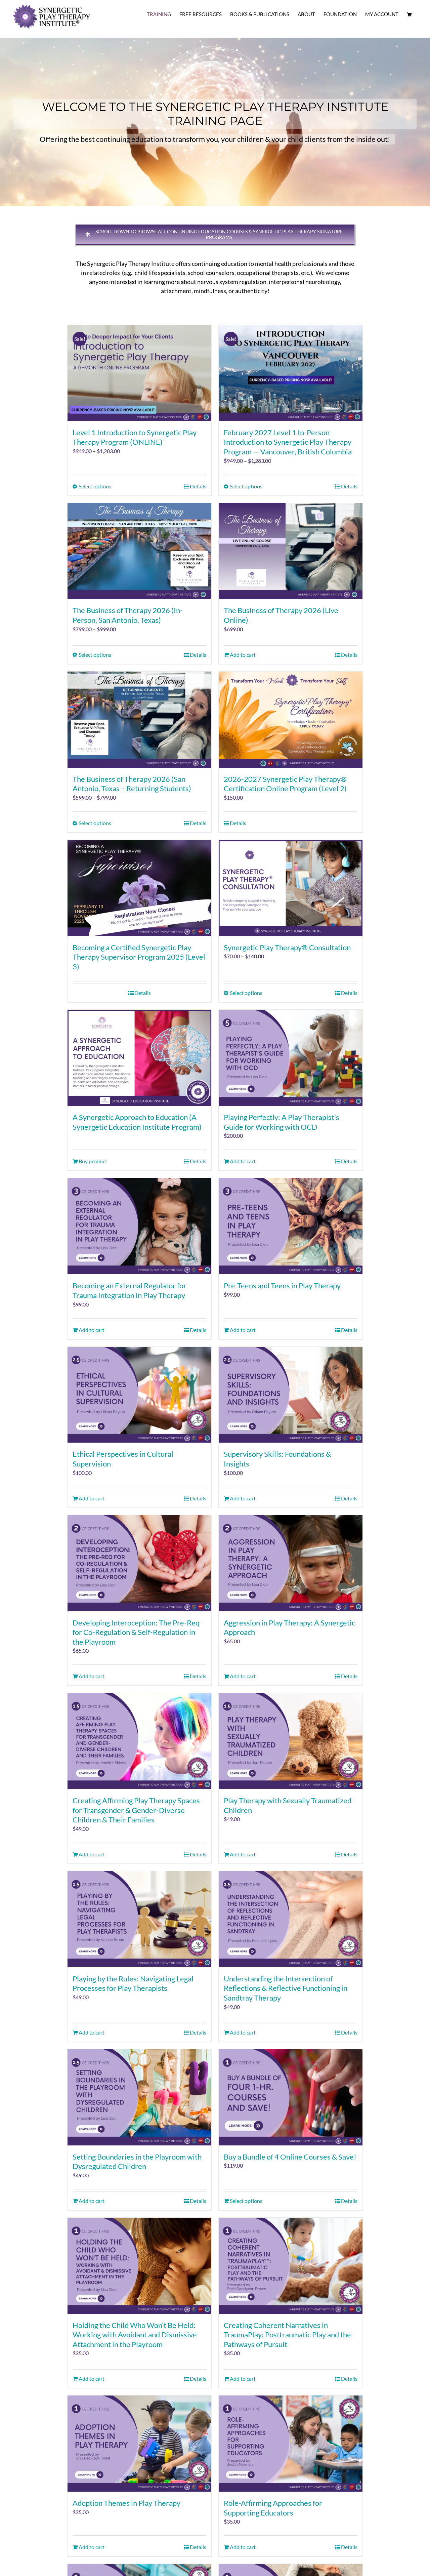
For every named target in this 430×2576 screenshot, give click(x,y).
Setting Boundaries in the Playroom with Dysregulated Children (137, 2162)
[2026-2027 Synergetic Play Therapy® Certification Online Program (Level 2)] (291, 720)
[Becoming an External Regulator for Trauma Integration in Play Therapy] (139, 1226)
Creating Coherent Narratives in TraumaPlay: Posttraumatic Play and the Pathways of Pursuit (287, 2335)
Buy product (93, 1161)
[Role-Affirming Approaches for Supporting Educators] (291, 2444)
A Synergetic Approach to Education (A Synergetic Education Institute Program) (137, 1122)
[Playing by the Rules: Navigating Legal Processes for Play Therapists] (139, 1919)
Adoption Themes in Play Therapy (126, 2503)
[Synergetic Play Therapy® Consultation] (291, 888)
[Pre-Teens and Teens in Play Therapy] (291, 1226)
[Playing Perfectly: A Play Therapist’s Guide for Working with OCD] (291, 1058)
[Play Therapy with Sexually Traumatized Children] (291, 1741)
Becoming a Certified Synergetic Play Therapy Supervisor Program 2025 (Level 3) (139, 957)
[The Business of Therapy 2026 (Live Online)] (291, 551)
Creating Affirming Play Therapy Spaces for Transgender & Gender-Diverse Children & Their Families (136, 1810)
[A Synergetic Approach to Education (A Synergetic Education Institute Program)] (139, 1058)
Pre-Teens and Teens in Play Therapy (282, 1285)
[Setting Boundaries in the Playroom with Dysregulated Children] (139, 2097)
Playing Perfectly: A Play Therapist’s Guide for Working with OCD (282, 1122)
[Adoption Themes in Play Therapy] (139, 2444)
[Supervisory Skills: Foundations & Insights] (291, 1395)
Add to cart (243, 655)
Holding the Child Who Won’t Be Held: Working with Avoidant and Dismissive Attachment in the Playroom (135, 2335)
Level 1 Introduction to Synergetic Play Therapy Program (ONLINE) (135, 437)
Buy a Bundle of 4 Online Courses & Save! (290, 2157)
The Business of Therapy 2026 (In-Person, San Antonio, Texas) (128, 615)
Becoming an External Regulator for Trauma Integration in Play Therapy (130, 1290)
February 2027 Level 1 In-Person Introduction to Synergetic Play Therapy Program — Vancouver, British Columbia (288, 442)
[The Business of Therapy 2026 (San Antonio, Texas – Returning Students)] (139, 720)
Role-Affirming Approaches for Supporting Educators (273, 2508)
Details (198, 486)
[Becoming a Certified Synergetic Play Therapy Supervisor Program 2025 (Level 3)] (139, 888)
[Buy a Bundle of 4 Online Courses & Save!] (291, 2097)
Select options (95, 486)
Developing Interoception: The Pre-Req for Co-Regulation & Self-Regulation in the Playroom (136, 1632)
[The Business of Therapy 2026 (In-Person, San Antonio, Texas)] (139, 551)
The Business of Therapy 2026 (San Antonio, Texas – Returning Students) (132, 784)
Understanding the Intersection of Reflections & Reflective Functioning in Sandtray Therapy (286, 1988)
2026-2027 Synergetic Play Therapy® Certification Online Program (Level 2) (285, 784)
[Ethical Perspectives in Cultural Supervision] (139, 1395)
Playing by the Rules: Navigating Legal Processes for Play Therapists (133, 1983)
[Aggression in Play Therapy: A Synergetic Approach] (291, 1563)
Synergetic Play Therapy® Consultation (287, 947)
